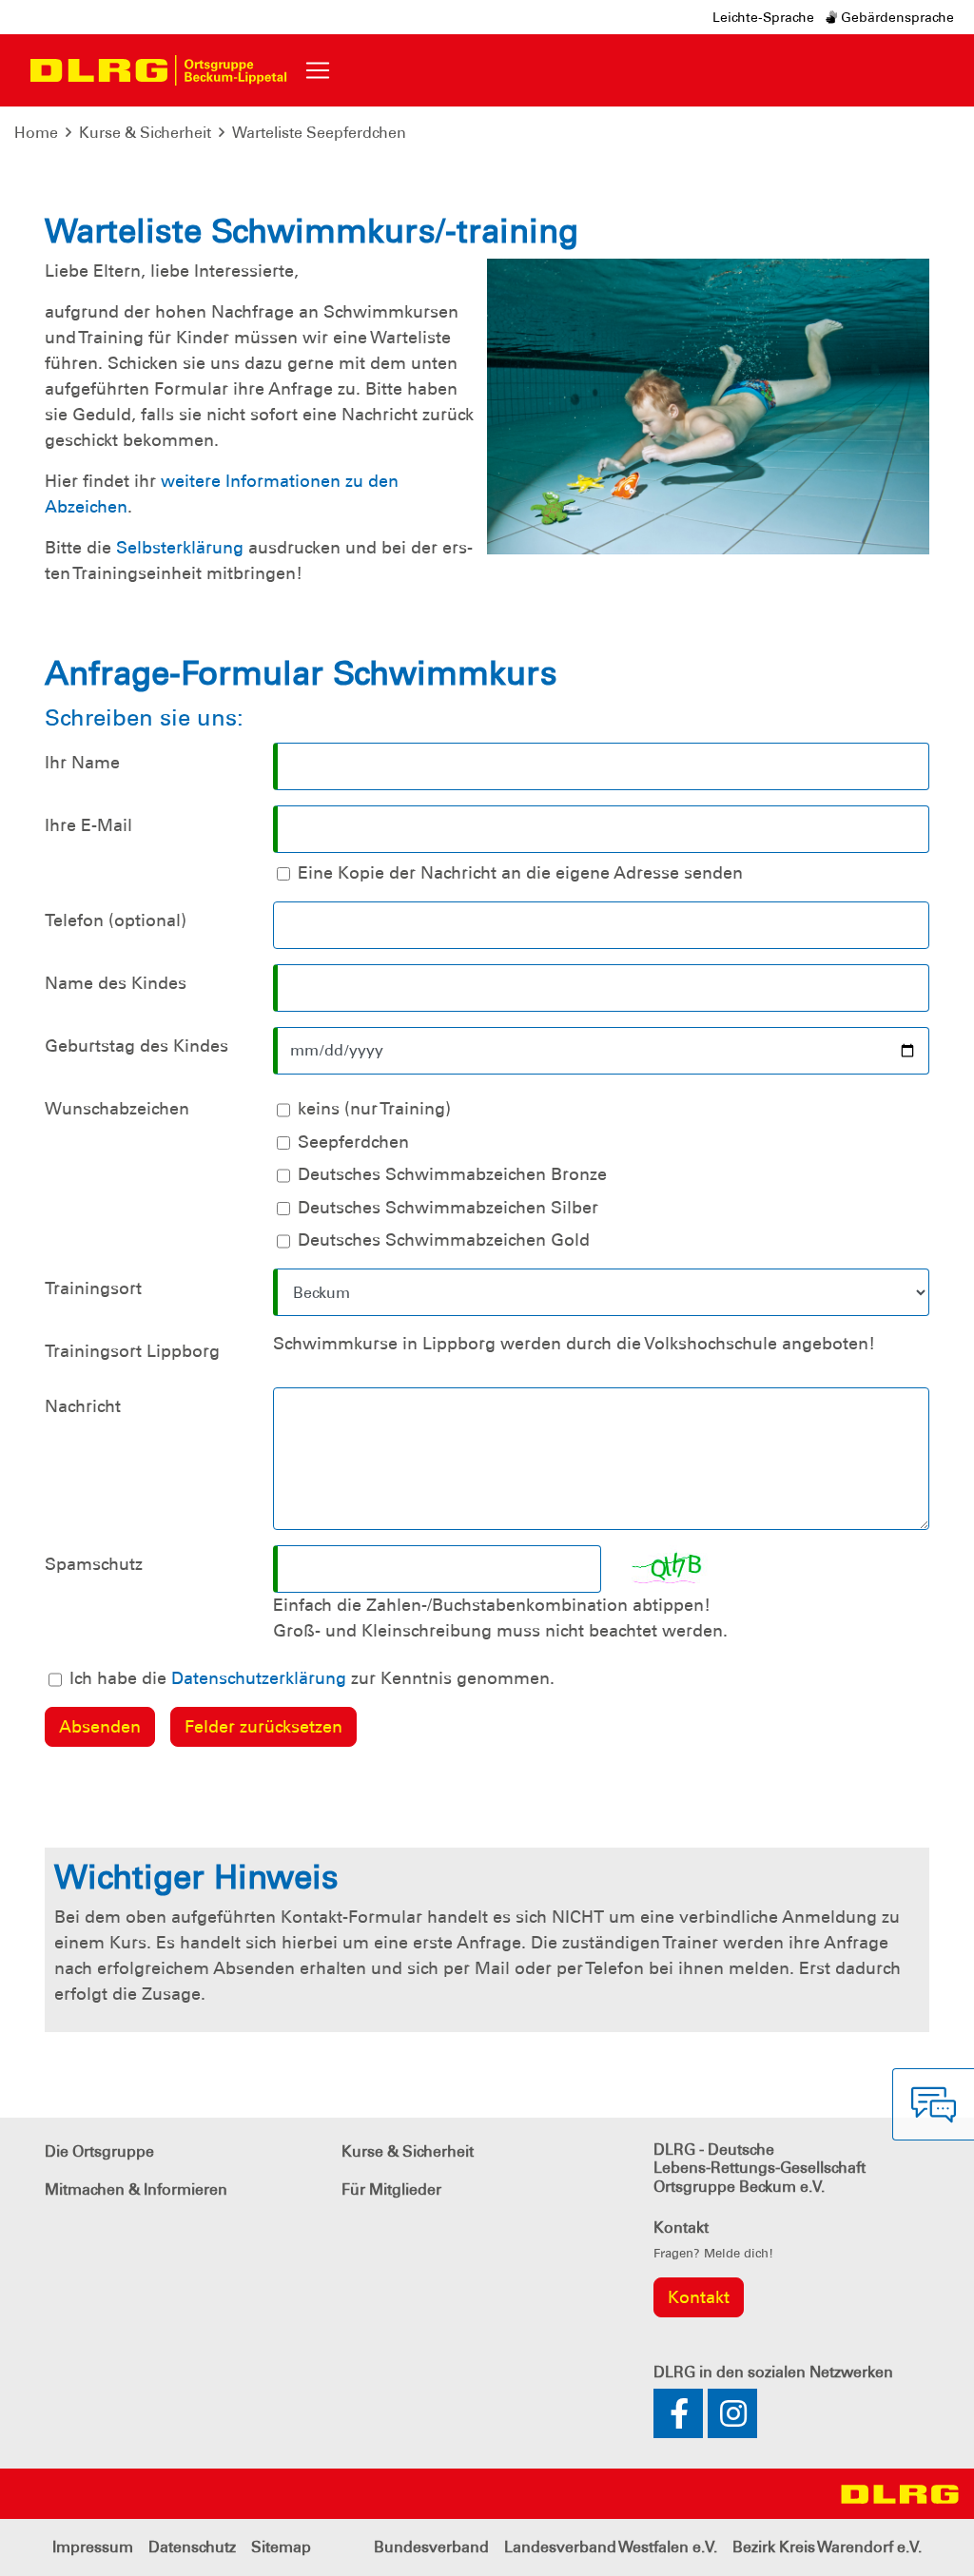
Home (36, 133)
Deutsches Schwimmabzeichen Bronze (452, 1174)
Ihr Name (82, 763)
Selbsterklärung (180, 548)
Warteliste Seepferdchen (319, 133)
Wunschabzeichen (117, 1109)
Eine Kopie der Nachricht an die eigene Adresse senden (520, 873)
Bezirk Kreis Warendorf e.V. (827, 2547)
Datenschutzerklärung (259, 1678)
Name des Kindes (116, 983)
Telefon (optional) (116, 920)
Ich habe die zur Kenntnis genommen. (312, 1678)
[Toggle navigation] (318, 70)
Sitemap (281, 2547)
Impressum (93, 2547)
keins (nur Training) (374, 1109)
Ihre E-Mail (88, 825)
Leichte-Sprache (763, 17)
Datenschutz (192, 2547)
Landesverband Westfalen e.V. (611, 2547)
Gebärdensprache (896, 17)
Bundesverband (431, 2547)
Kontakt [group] (699, 2297)
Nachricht (83, 1406)
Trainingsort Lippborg (132, 1351)
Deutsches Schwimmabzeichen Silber (448, 1208)
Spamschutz (94, 1564)
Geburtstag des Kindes (136, 1046)
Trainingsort (93, 1288)
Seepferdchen (353, 1142)
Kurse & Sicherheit (145, 133)
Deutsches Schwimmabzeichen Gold (444, 1240)
